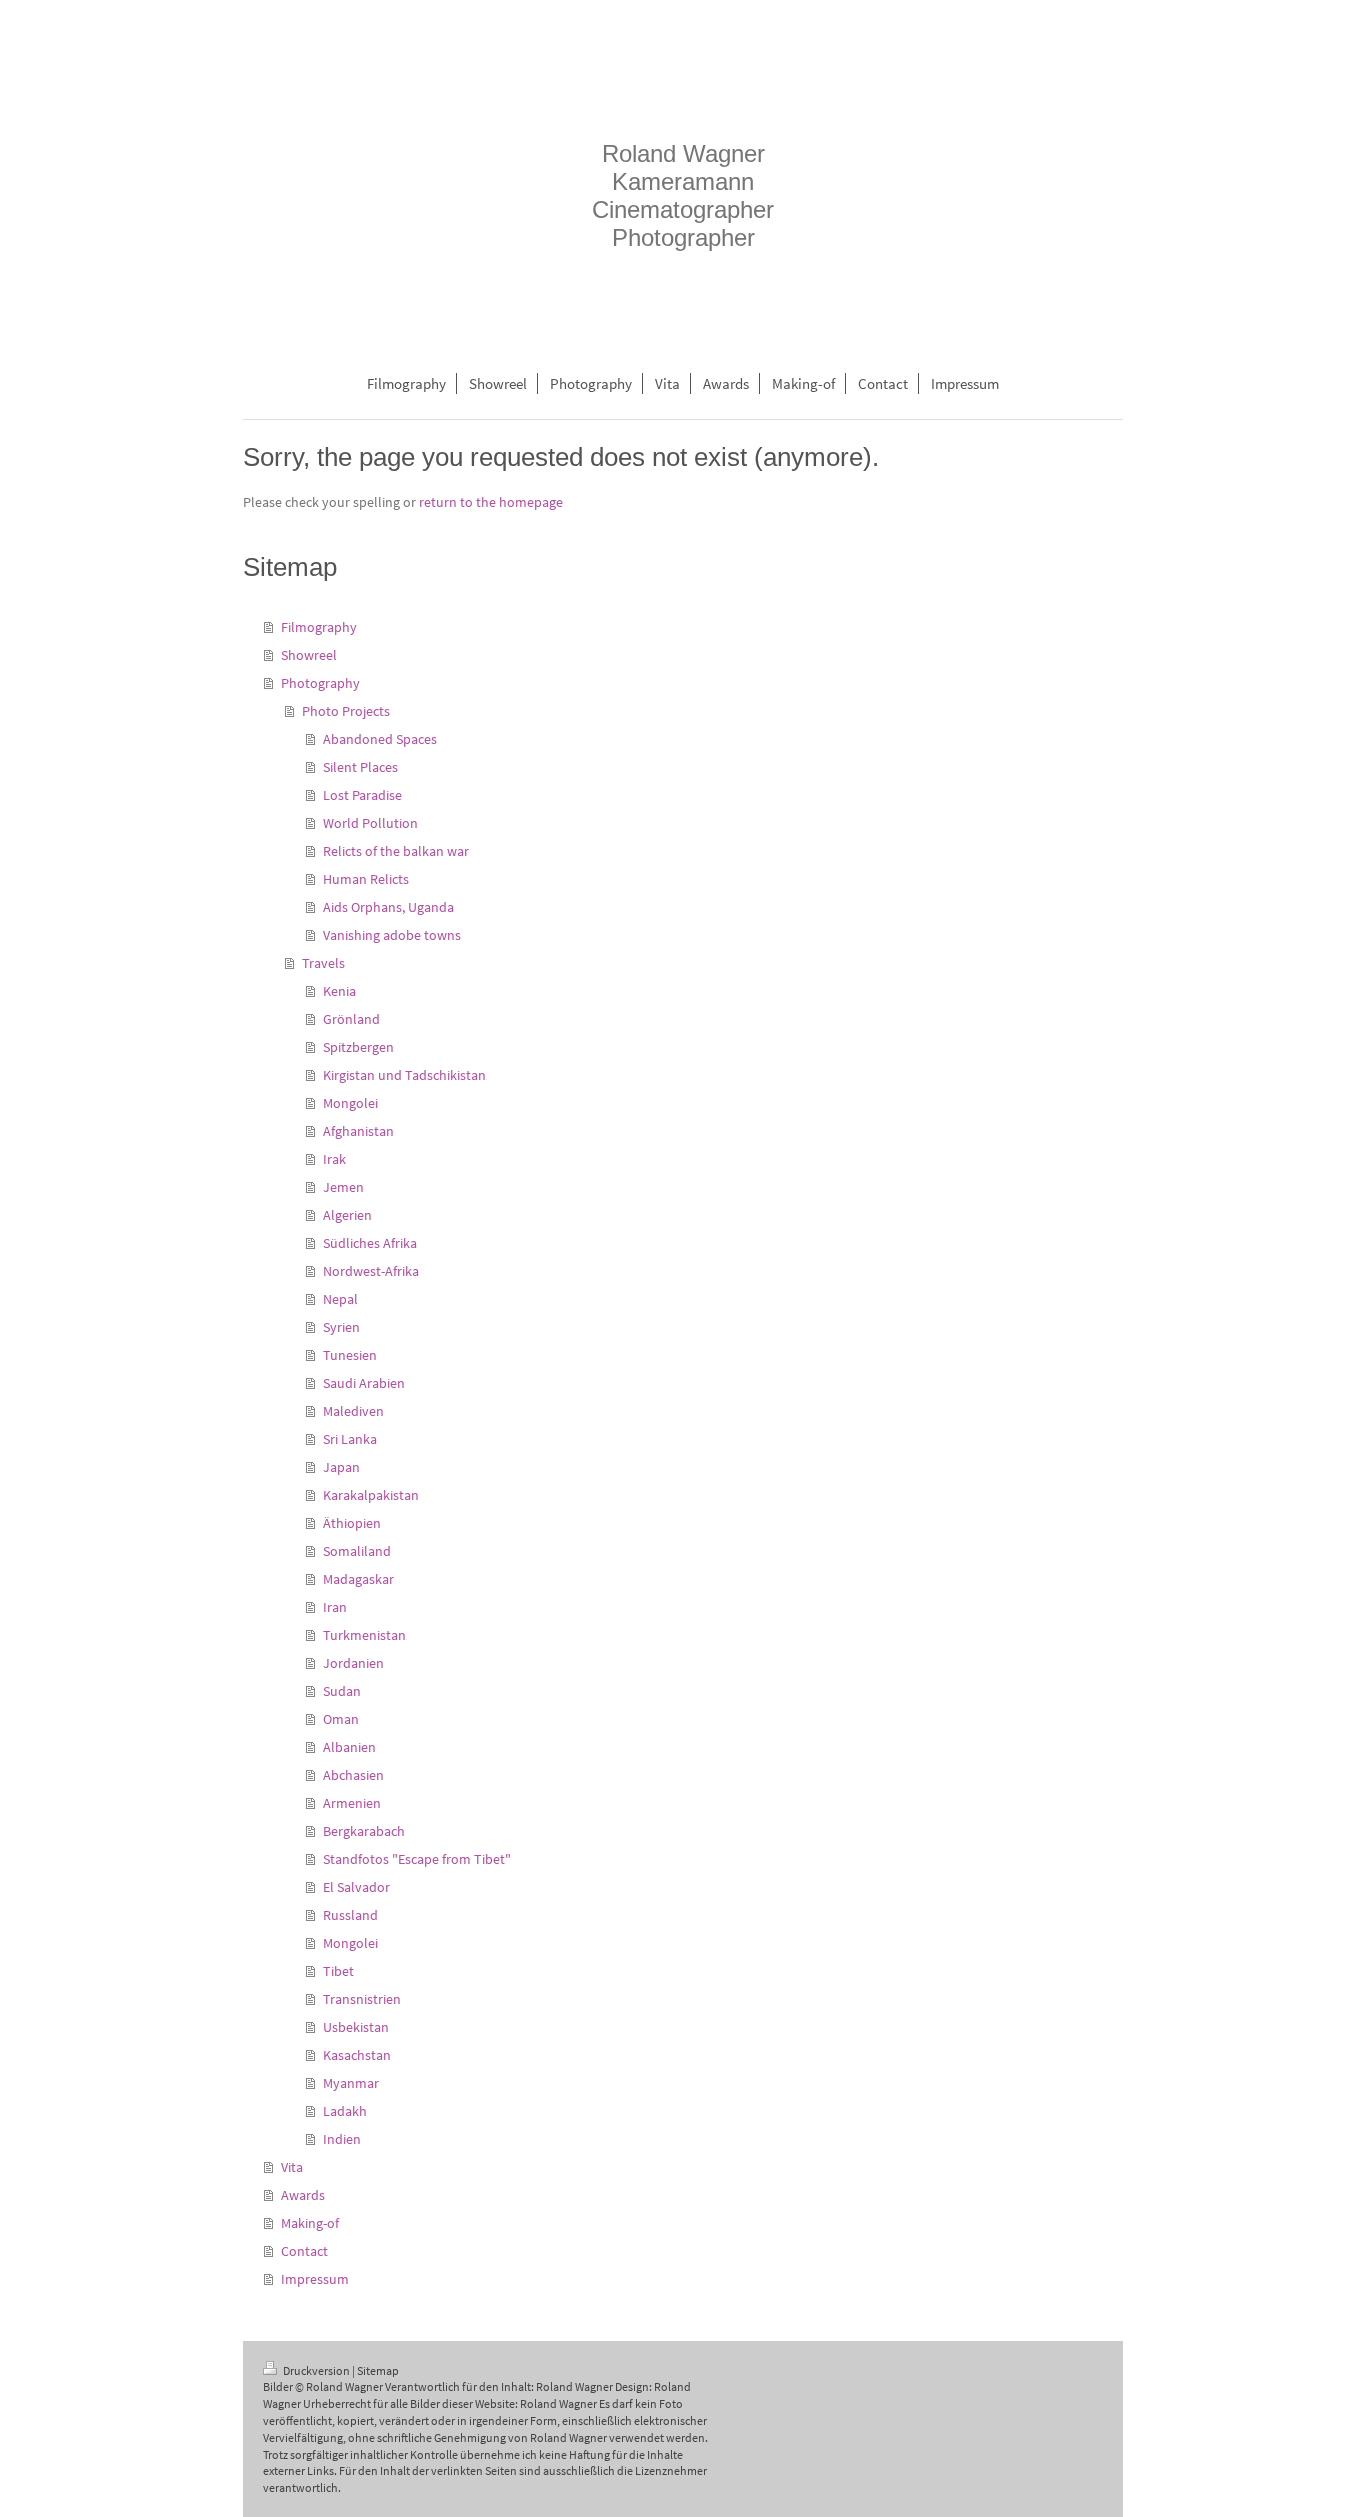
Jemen (343, 1187)
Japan (341, 1467)
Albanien (349, 1747)
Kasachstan (357, 2055)
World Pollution (370, 823)
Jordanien (353, 1663)
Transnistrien (362, 1999)
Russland (350, 1915)
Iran (335, 1607)
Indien (342, 2139)
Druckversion (316, 2370)
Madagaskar (358, 1579)
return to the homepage (491, 502)
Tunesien (350, 1355)
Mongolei (350, 1103)
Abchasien (353, 1775)
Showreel (309, 655)
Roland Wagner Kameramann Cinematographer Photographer (683, 195)
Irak (334, 1159)
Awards (303, 2195)
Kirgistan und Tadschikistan (404, 1075)
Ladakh (345, 2111)
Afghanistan (358, 1131)
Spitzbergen (358, 1047)
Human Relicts (366, 879)
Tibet (338, 1971)
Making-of (310, 2223)
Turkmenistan (364, 1635)
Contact (304, 2251)
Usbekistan (356, 2027)
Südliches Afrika (370, 1243)
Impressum (315, 2279)
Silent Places (360, 767)
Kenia (339, 991)
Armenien (352, 1803)
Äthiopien (352, 1523)
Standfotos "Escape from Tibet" (417, 1859)
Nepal (340, 1299)
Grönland (351, 1019)
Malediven (353, 1411)
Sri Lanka (350, 1439)
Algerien (347, 1215)
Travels (323, 963)
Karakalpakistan (371, 1495)
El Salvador (356, 1887)
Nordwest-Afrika (371, 1271)
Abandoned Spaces (380, 739)
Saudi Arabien (364, 1383)
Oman (341, 1719)
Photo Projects (346, 711)
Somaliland (357, 1551)
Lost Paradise (362, 795)
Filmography (319, 627)
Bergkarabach (364, 1831)
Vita (292, 2167)
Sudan (342, 1691)
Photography (320, 683)
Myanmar (351, 2083)
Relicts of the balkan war (396, 851)
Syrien (341, 1327)
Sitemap (378, 2370)
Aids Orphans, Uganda (388, 907)
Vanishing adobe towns (392, 935)
